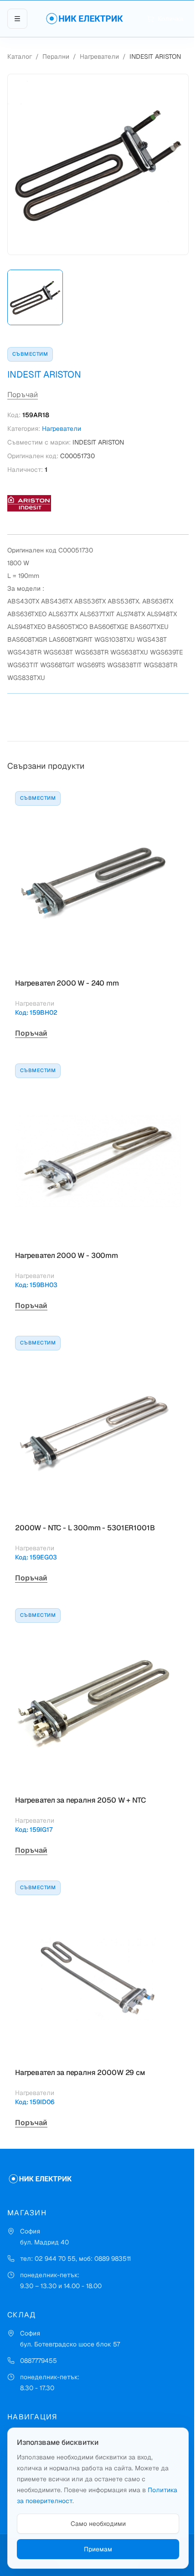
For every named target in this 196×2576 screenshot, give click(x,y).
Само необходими (98, 2524)
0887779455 (39, 2361)
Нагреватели (99, 56)
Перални (56, 56)
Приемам (98, 2549)
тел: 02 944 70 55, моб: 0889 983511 (75, 2259)
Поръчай (23, 395)
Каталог (20, 56)
